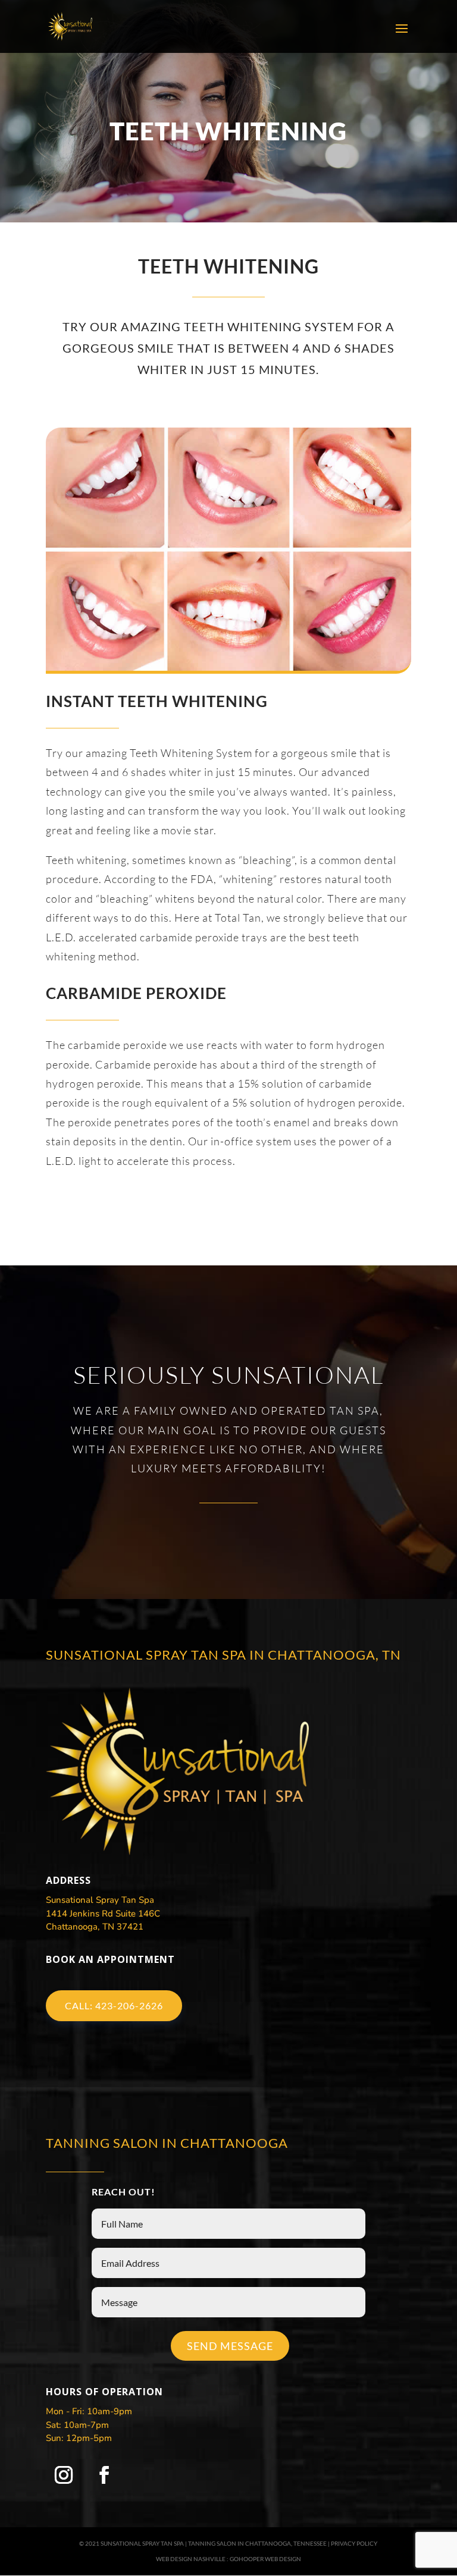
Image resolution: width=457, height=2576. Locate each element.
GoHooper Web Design (265, 2558)
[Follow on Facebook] (104, 2475)
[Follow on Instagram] (64, 2475)
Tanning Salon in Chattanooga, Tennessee (257, 2543)
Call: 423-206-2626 (114, 2005)
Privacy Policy (354, 2543)
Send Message (230, 2346)
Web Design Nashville (191, 2558)
